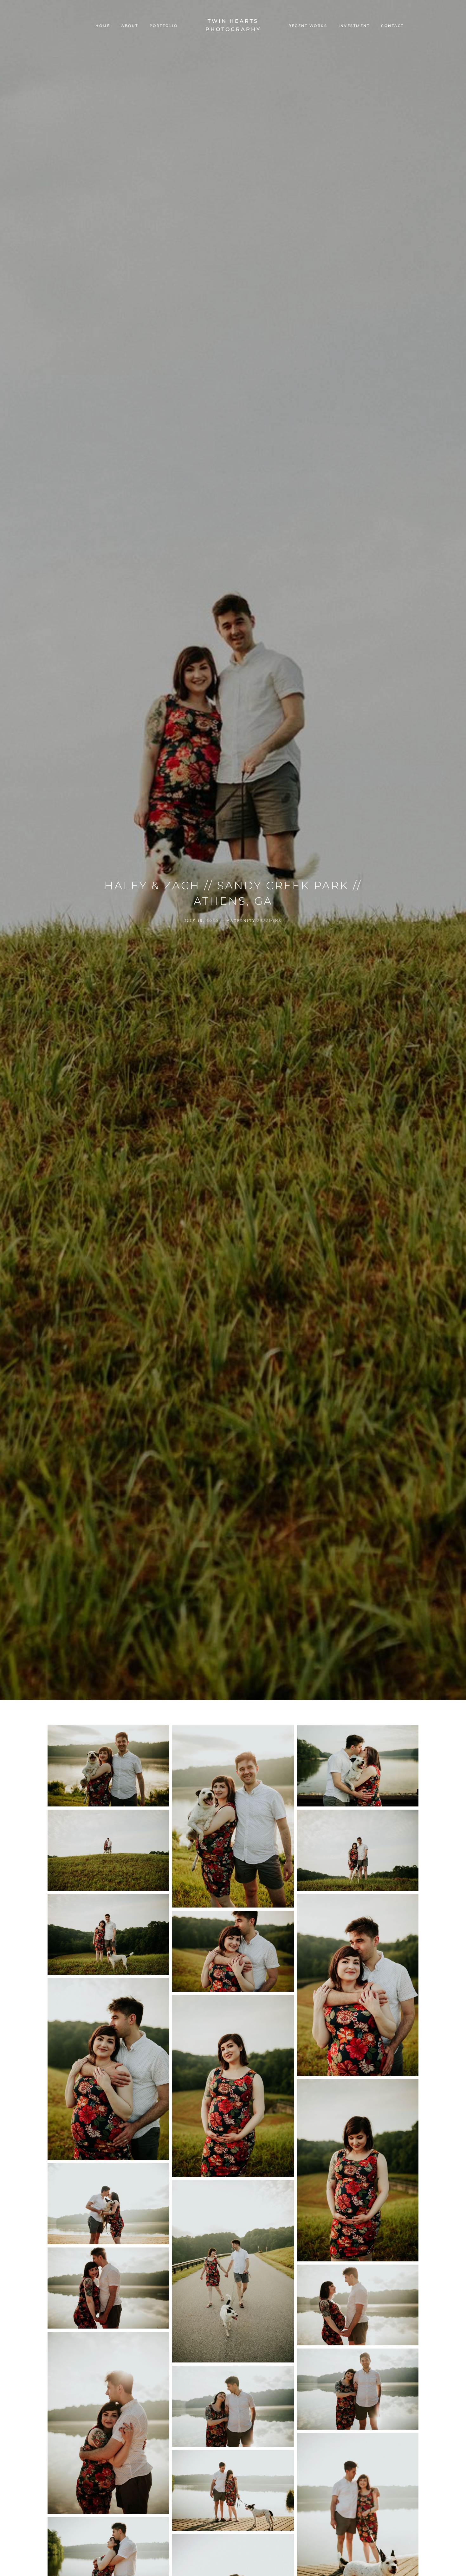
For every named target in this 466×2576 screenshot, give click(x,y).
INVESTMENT (354, 26)
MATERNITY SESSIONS (254, 921)
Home (103, 26)
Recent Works (308, 26)
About (130, 26)
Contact (392, 26)
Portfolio (164, 26)
